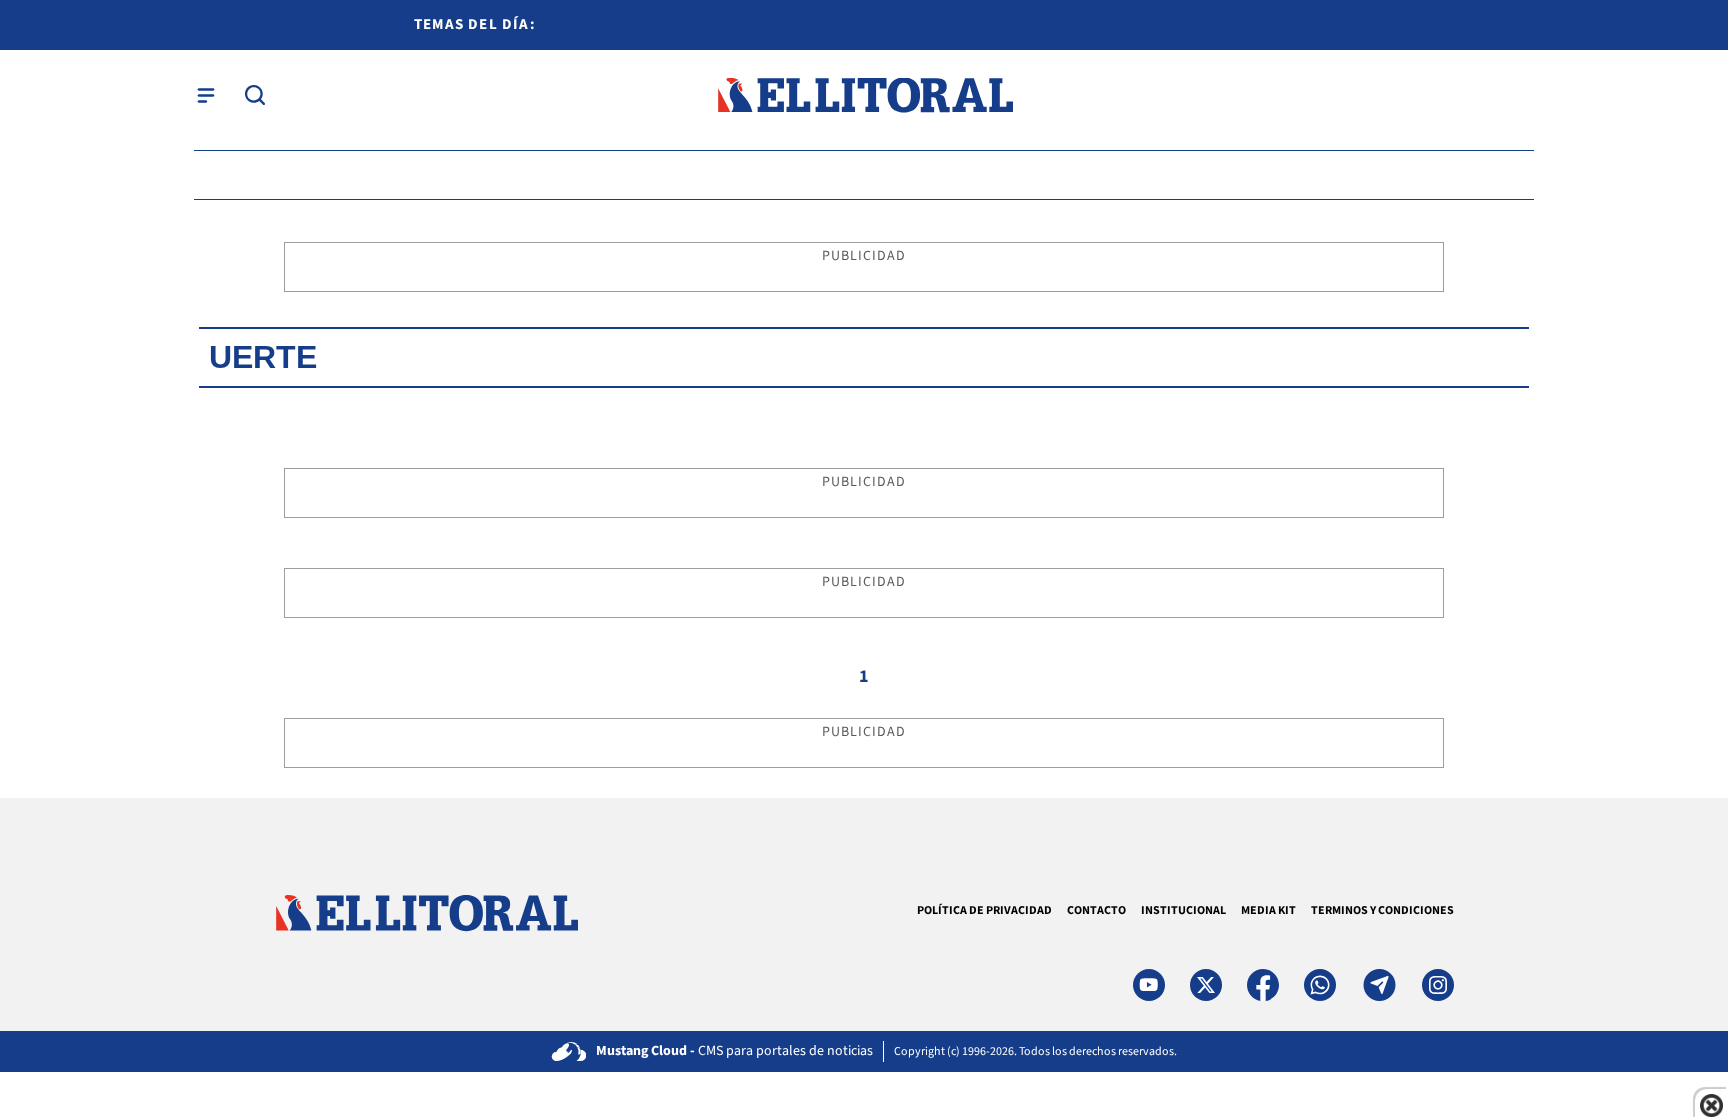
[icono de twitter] (1206, 985)
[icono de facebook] (1263, 985)
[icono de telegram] (1379, 985)
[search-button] (255, 95)
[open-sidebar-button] (206, 95)
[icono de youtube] (1149, 985)
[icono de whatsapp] (1320, 985)
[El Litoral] (864, 95)
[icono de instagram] (1438, 985)
